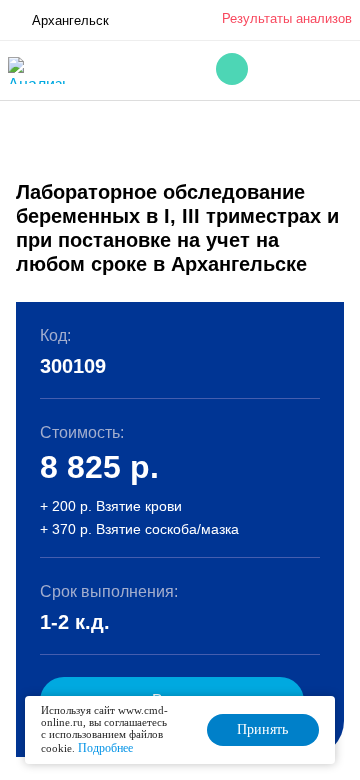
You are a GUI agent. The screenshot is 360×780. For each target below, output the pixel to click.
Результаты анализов (287, 18)
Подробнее (105, 748)
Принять (262, 729)
